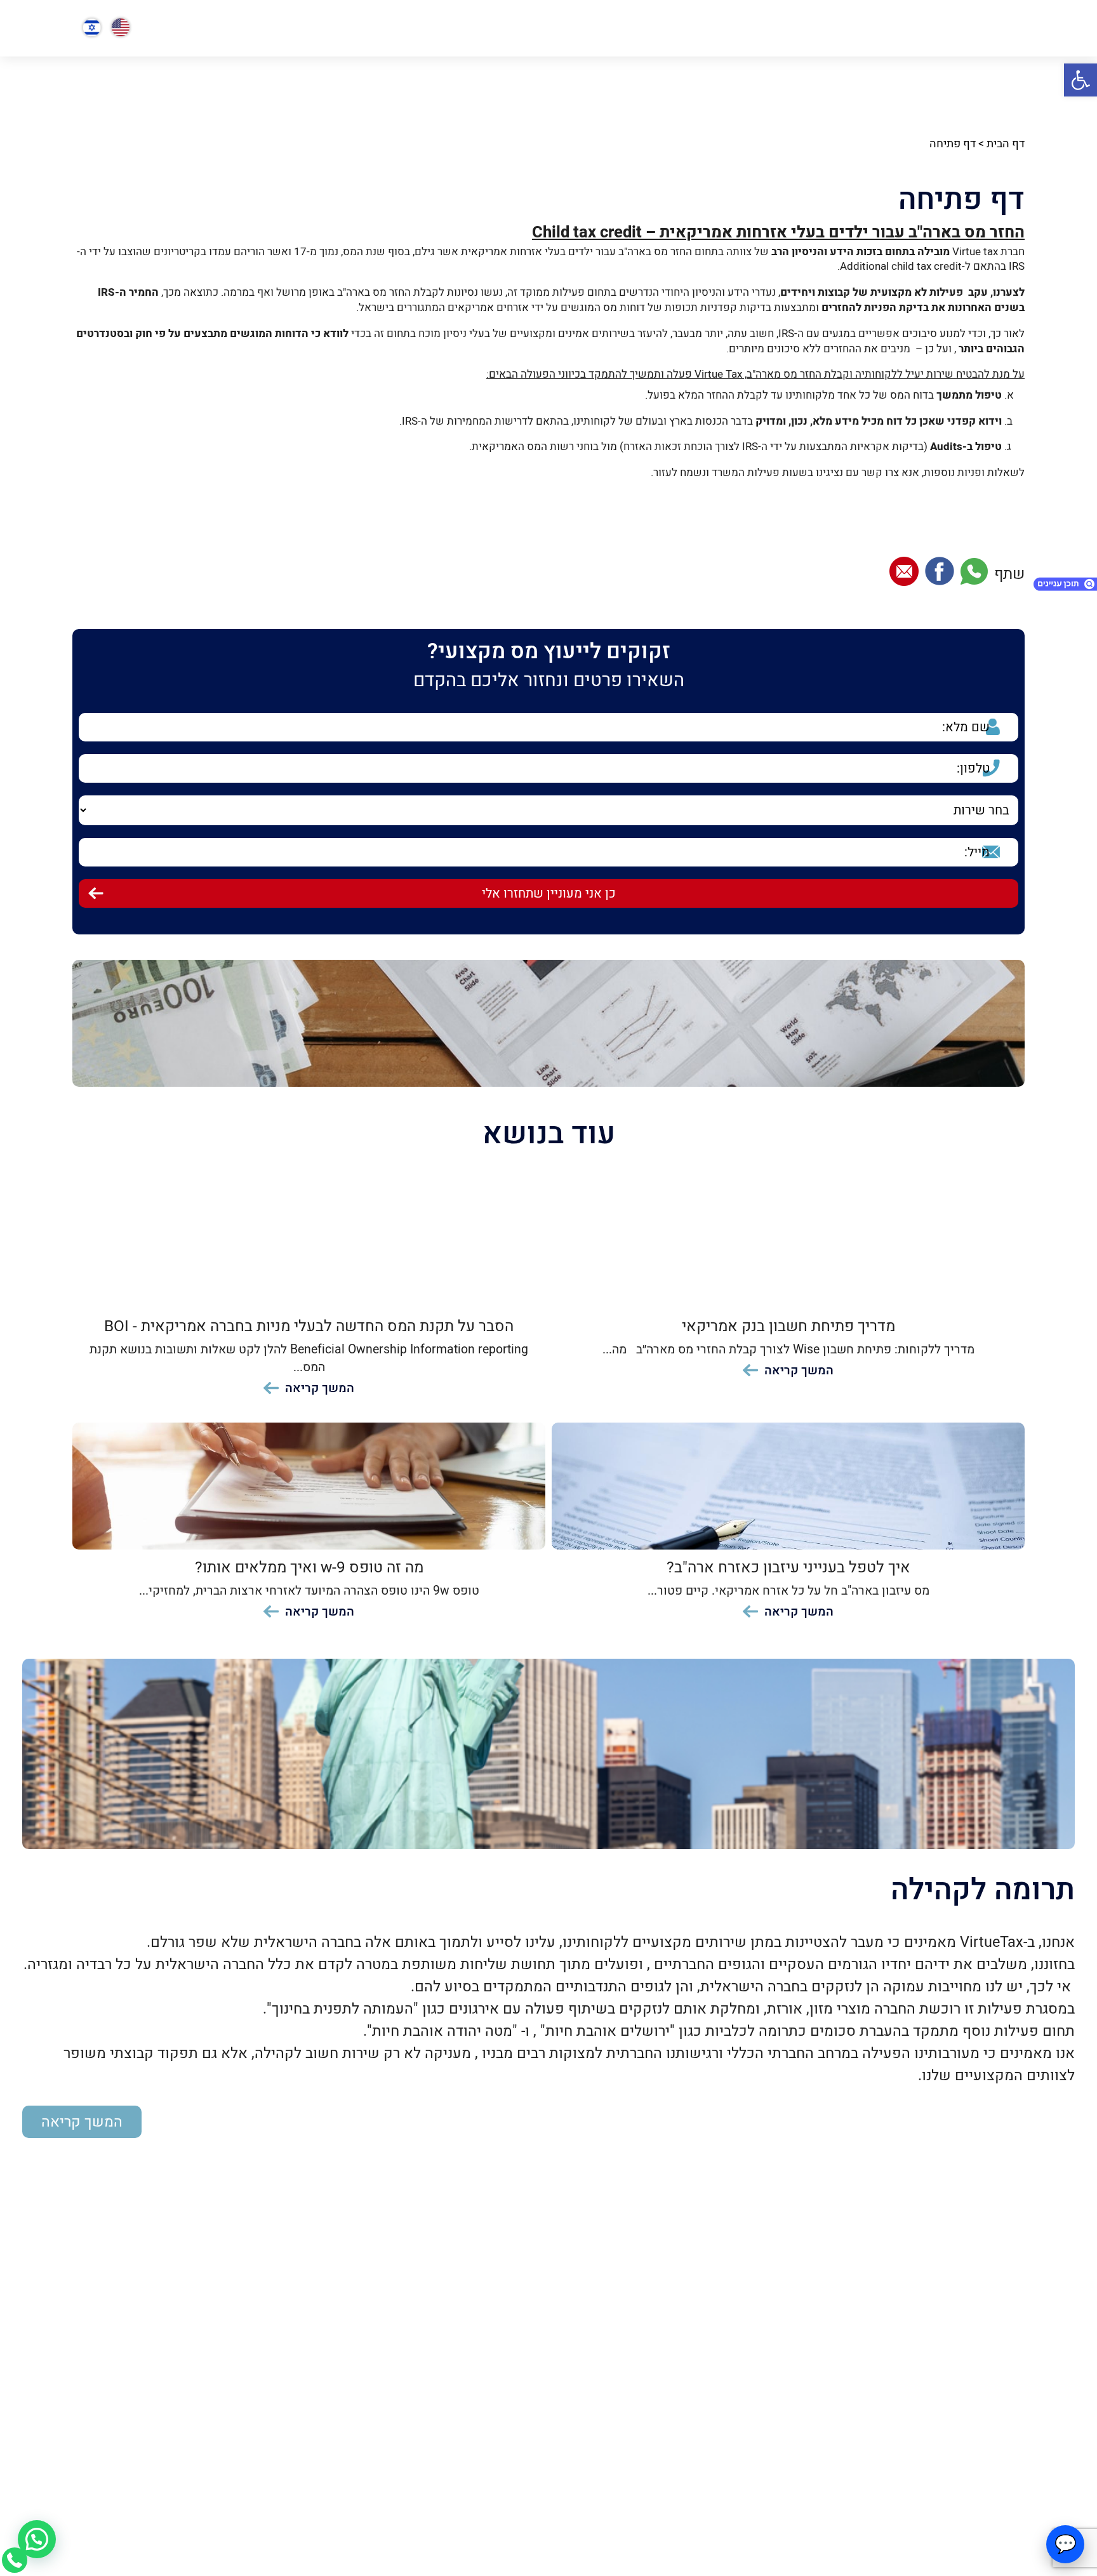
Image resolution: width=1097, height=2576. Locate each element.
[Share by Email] (904, 574)
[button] (1080, 80)
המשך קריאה (82, 2122)
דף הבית (1006, 144)
